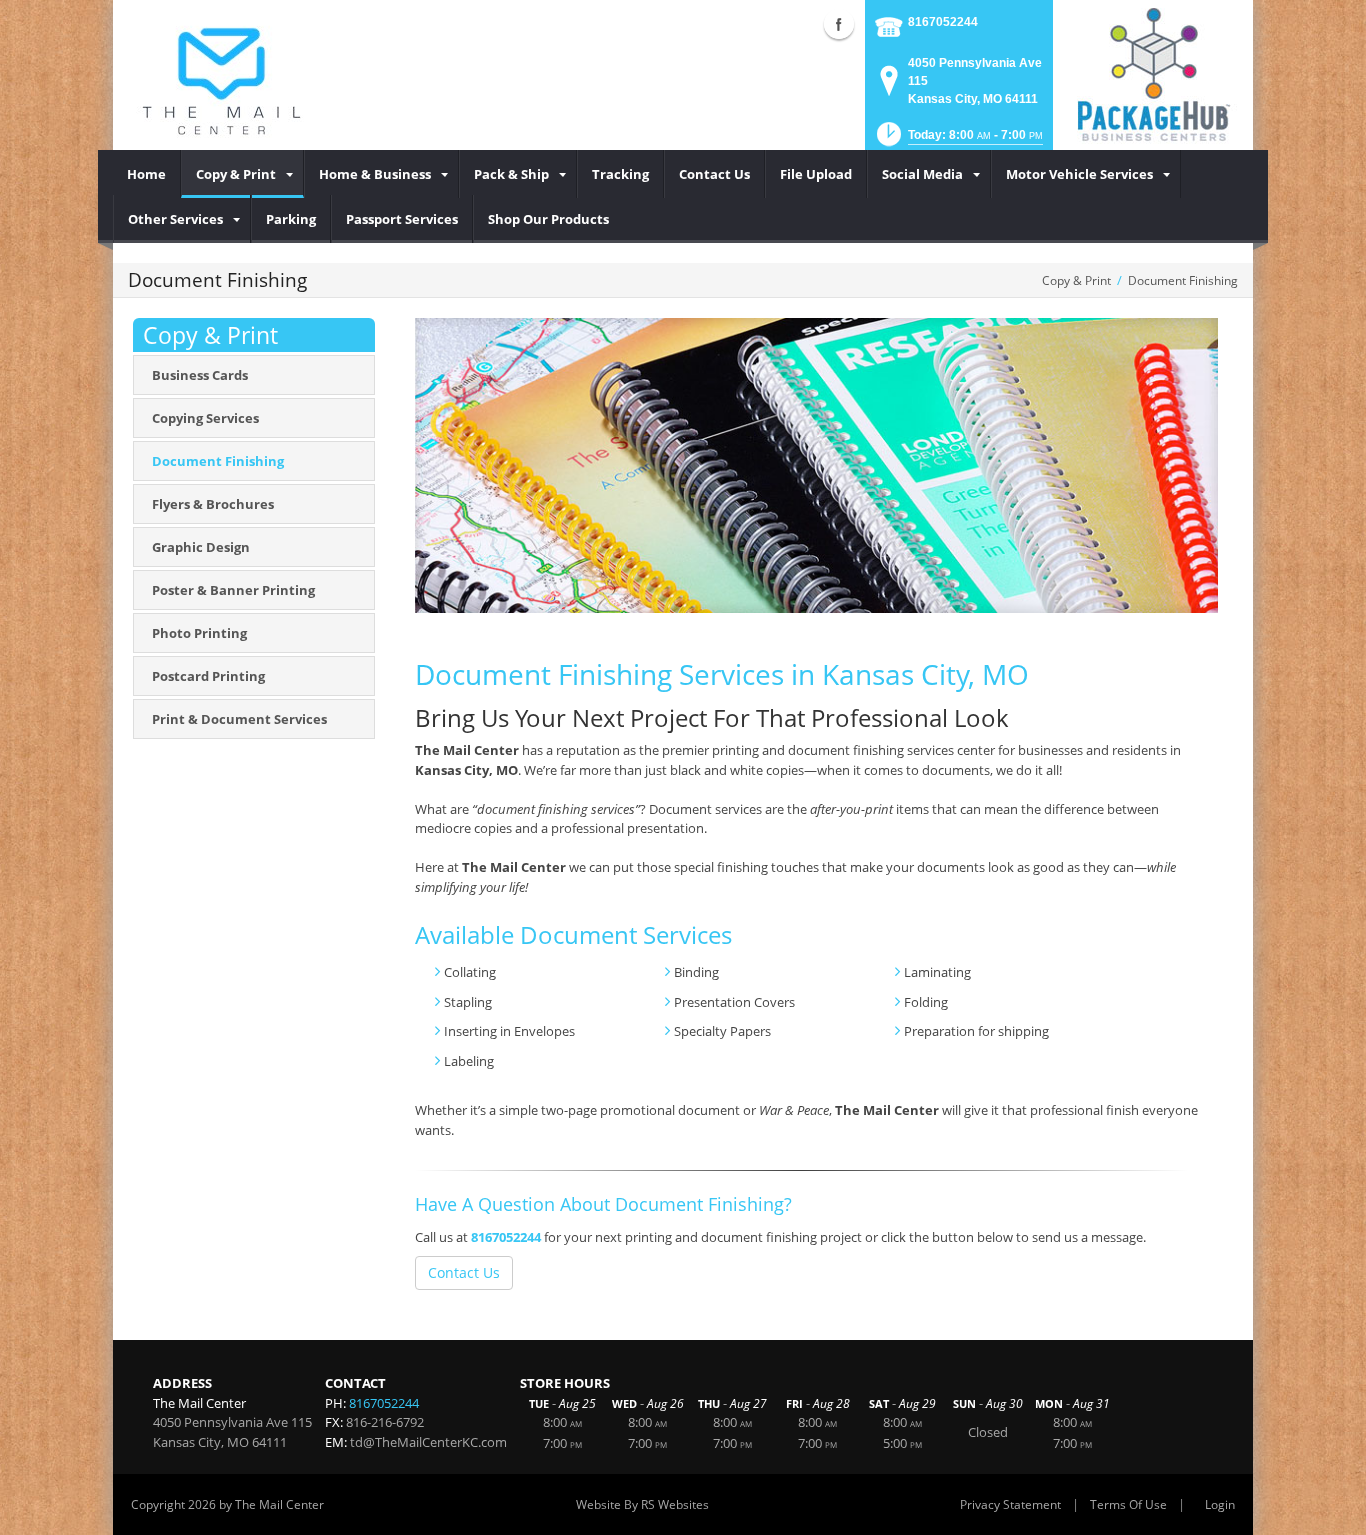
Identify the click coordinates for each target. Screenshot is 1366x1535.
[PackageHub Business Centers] (1153, 73)
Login (1220, 1504)
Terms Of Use (1128, 1504)
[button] (958, 140)
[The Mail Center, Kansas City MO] (221, 75)
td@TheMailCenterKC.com (428, 1442)
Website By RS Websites (642, 1504)
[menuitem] (147, 174)
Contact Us (464, 1272)
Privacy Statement (1010, 1504)
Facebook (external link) (839, 24)
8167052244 (943, 22)
